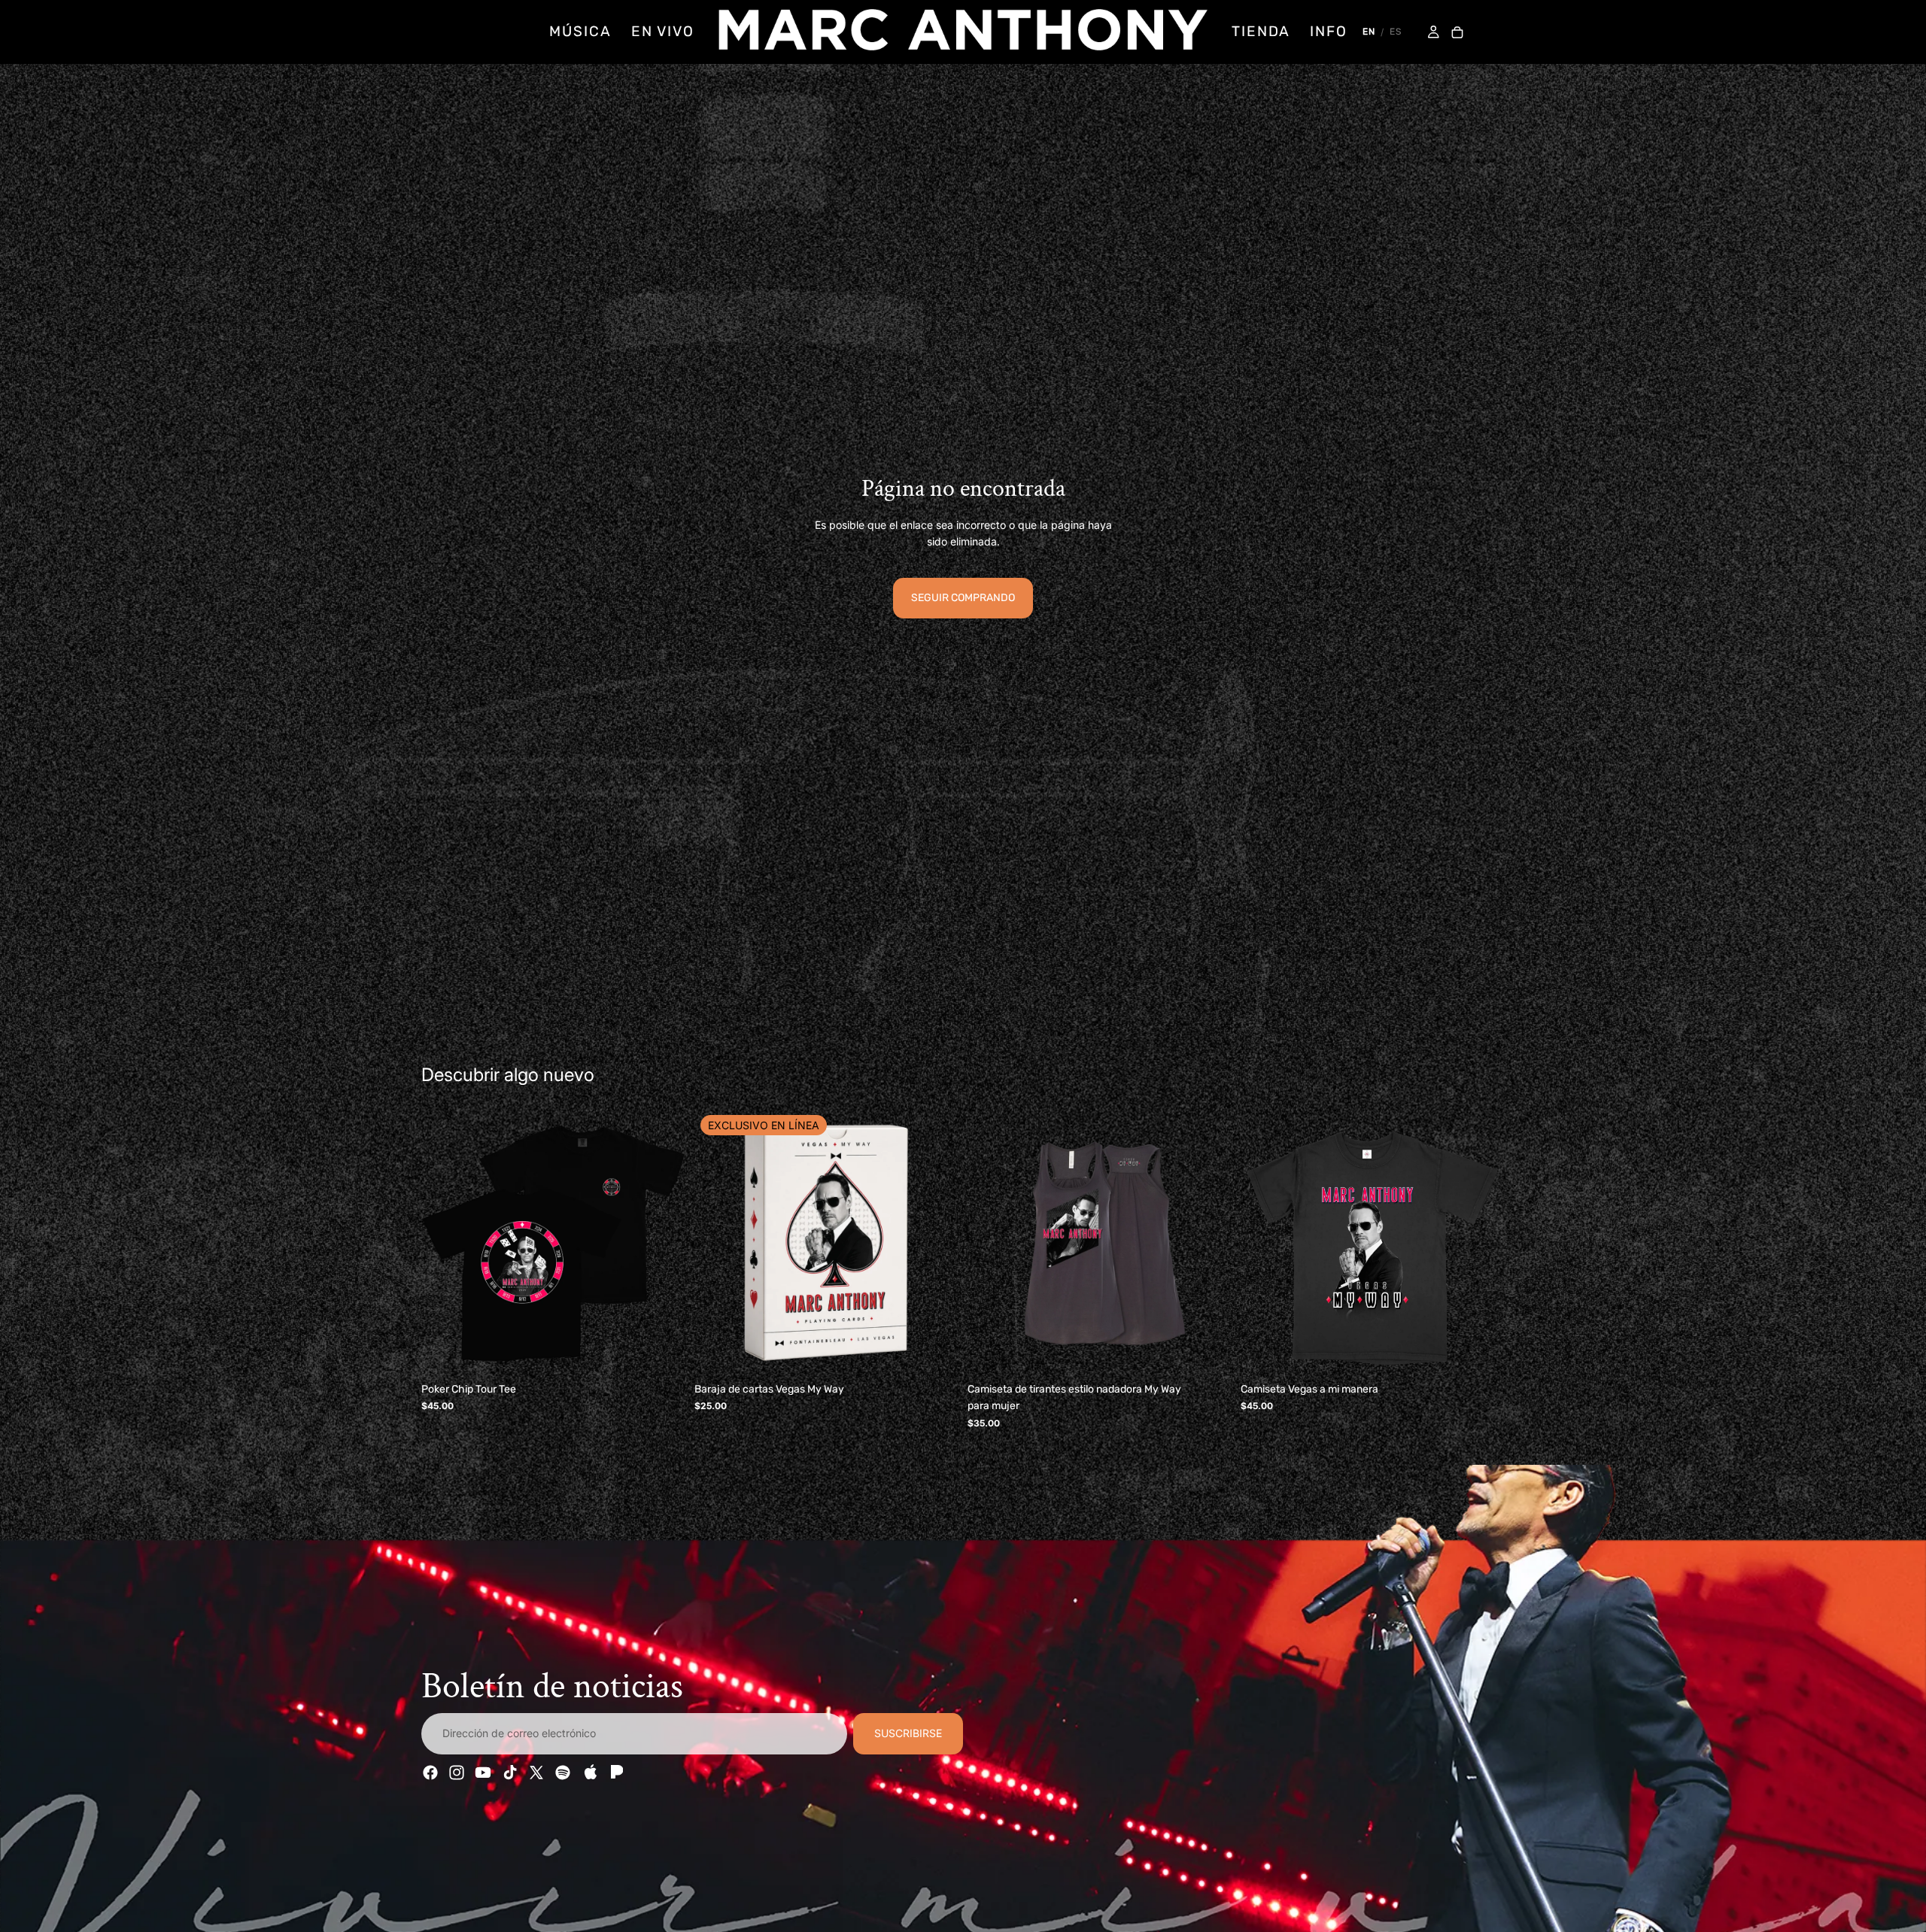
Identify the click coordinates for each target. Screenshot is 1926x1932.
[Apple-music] (589, 1773)
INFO (1329, 31)
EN (1369, 32)
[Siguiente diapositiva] (663, 1244)
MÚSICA (580, 31)
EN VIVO (663, 31)
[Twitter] (536, 1773)
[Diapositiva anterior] (444, 1244)
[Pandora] (615, 1773)
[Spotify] (563, 1773)
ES (1396, 32)
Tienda (1261, 31)
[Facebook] (430, 1773)
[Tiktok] (510, 1773)
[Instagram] (457, 1773)
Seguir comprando (963, 598)
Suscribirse (908, 1734)
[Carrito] (1457, 33)
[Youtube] (483, 1773)
